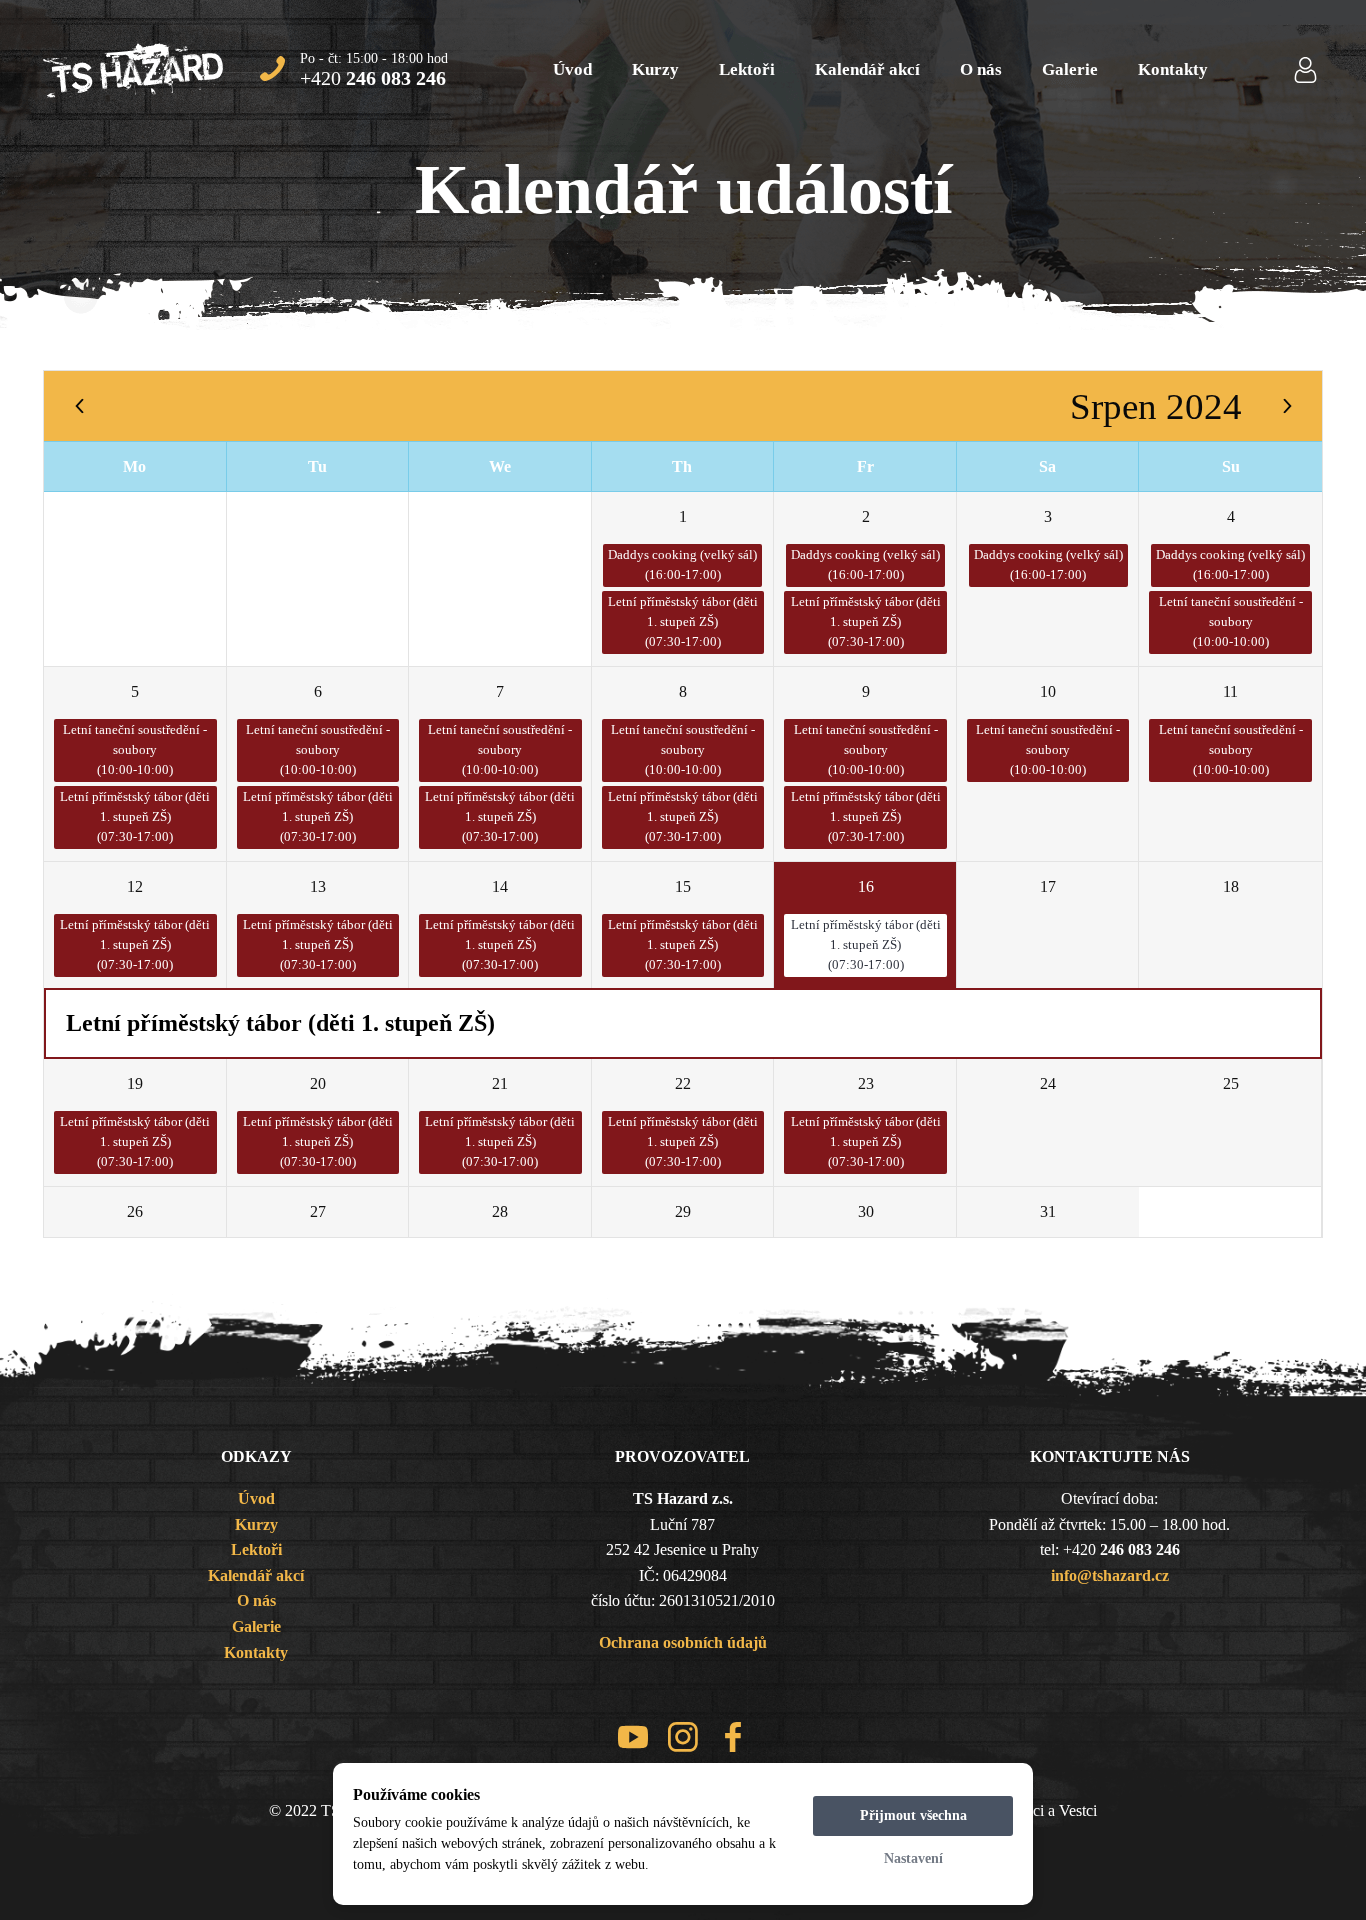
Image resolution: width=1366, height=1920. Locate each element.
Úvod (572, 69)
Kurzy (655, 69)
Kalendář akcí (867, 69)
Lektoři (747, 69)
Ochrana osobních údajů (683, 1642)
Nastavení (913, 1858)
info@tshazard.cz (1110, 1575)
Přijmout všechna (913, 1815)
